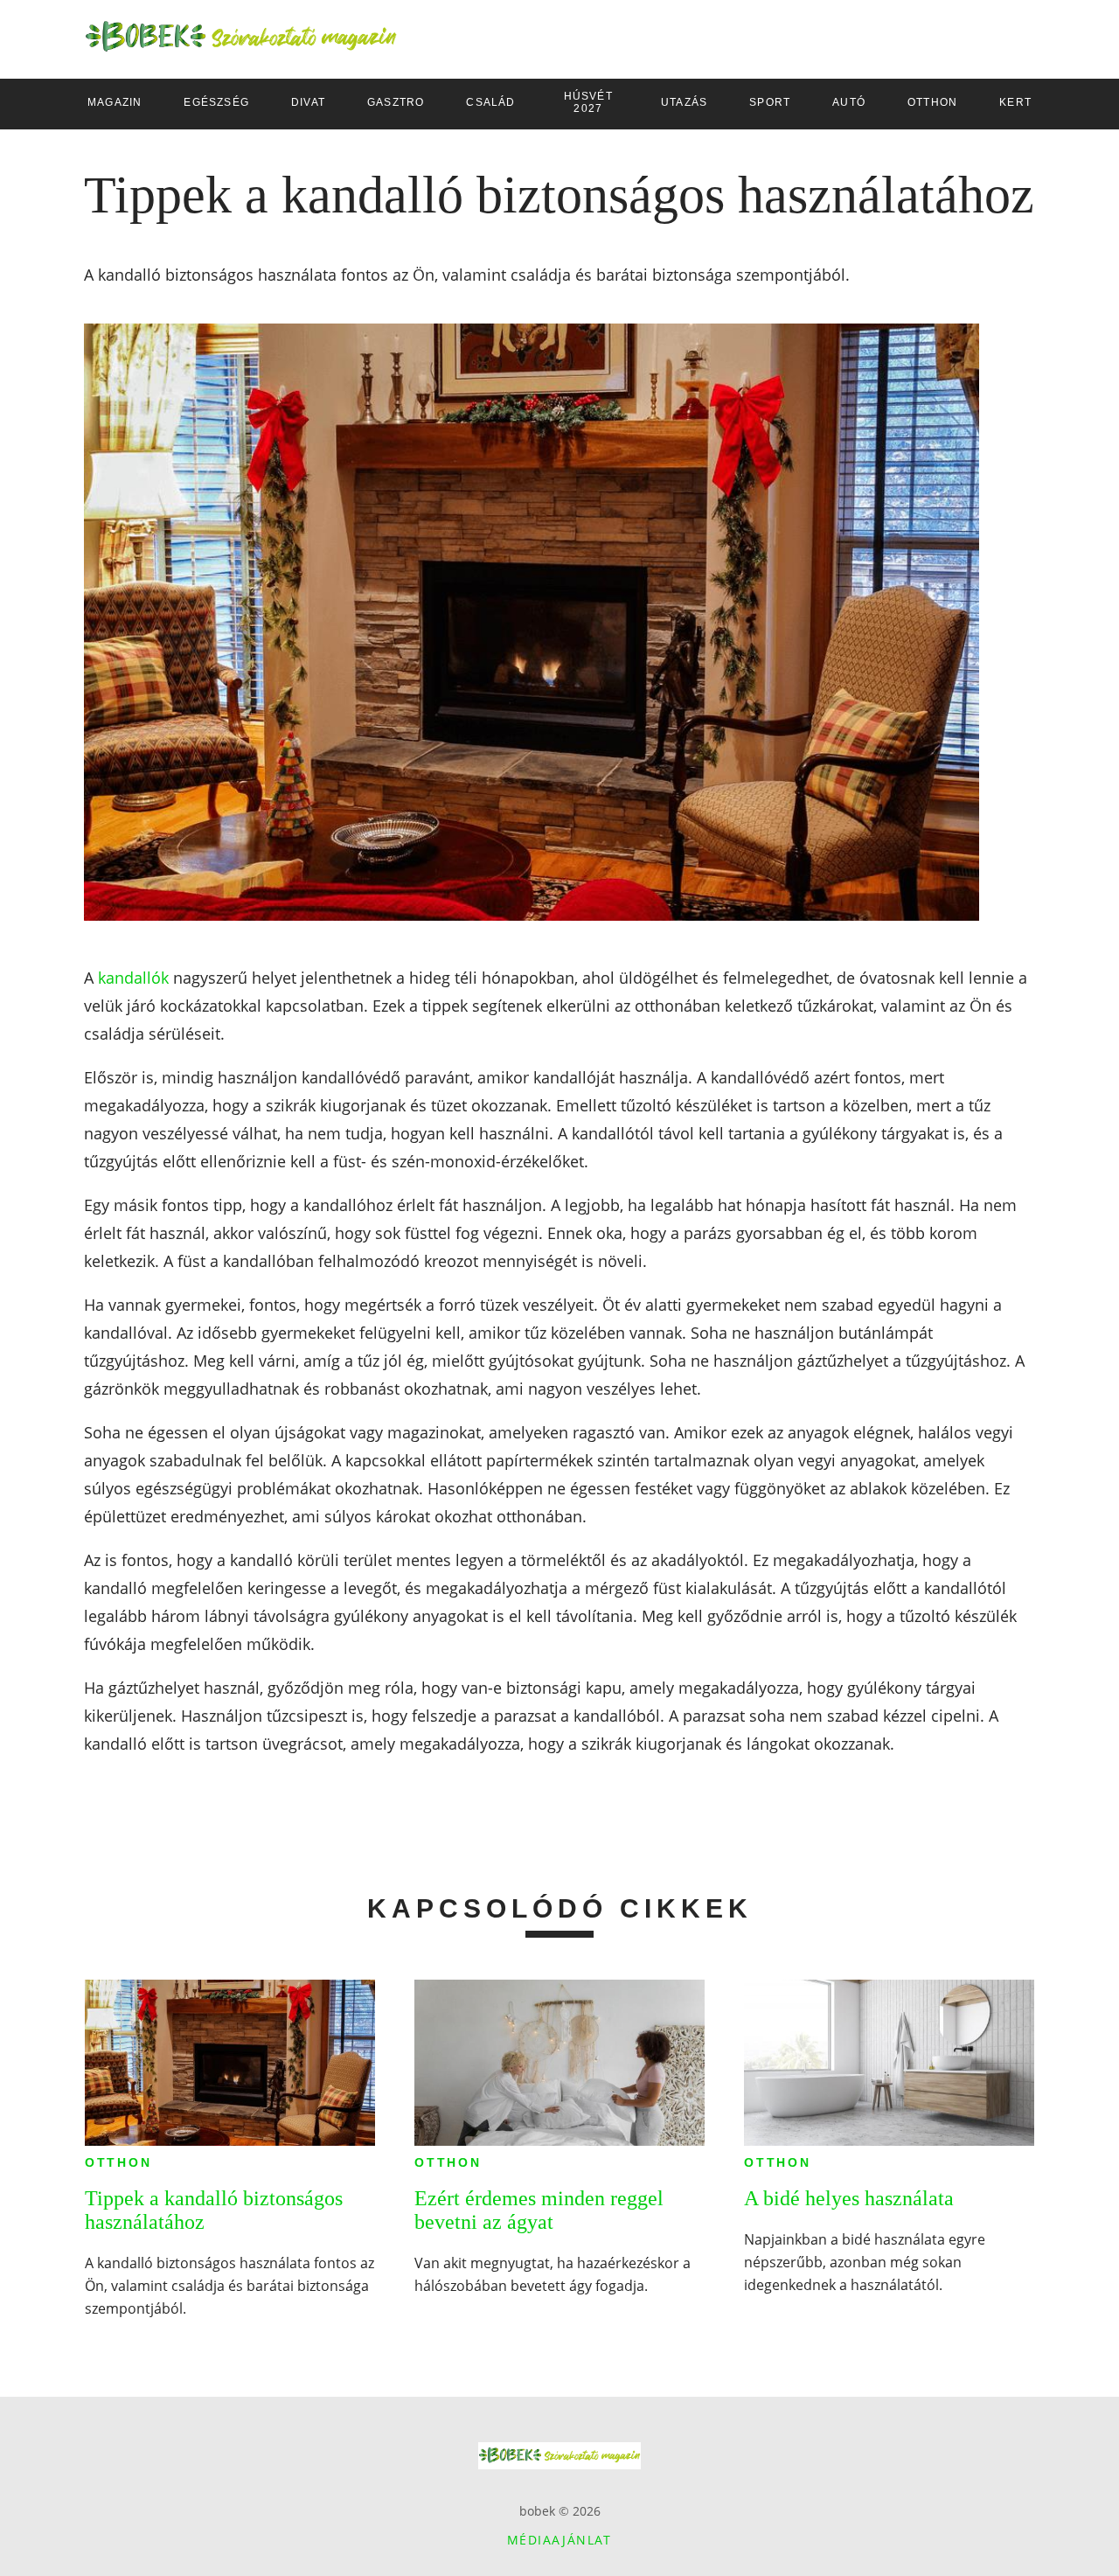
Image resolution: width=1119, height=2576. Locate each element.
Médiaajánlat (559, 2540)
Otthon (118, 2162)
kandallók (133, 978)
